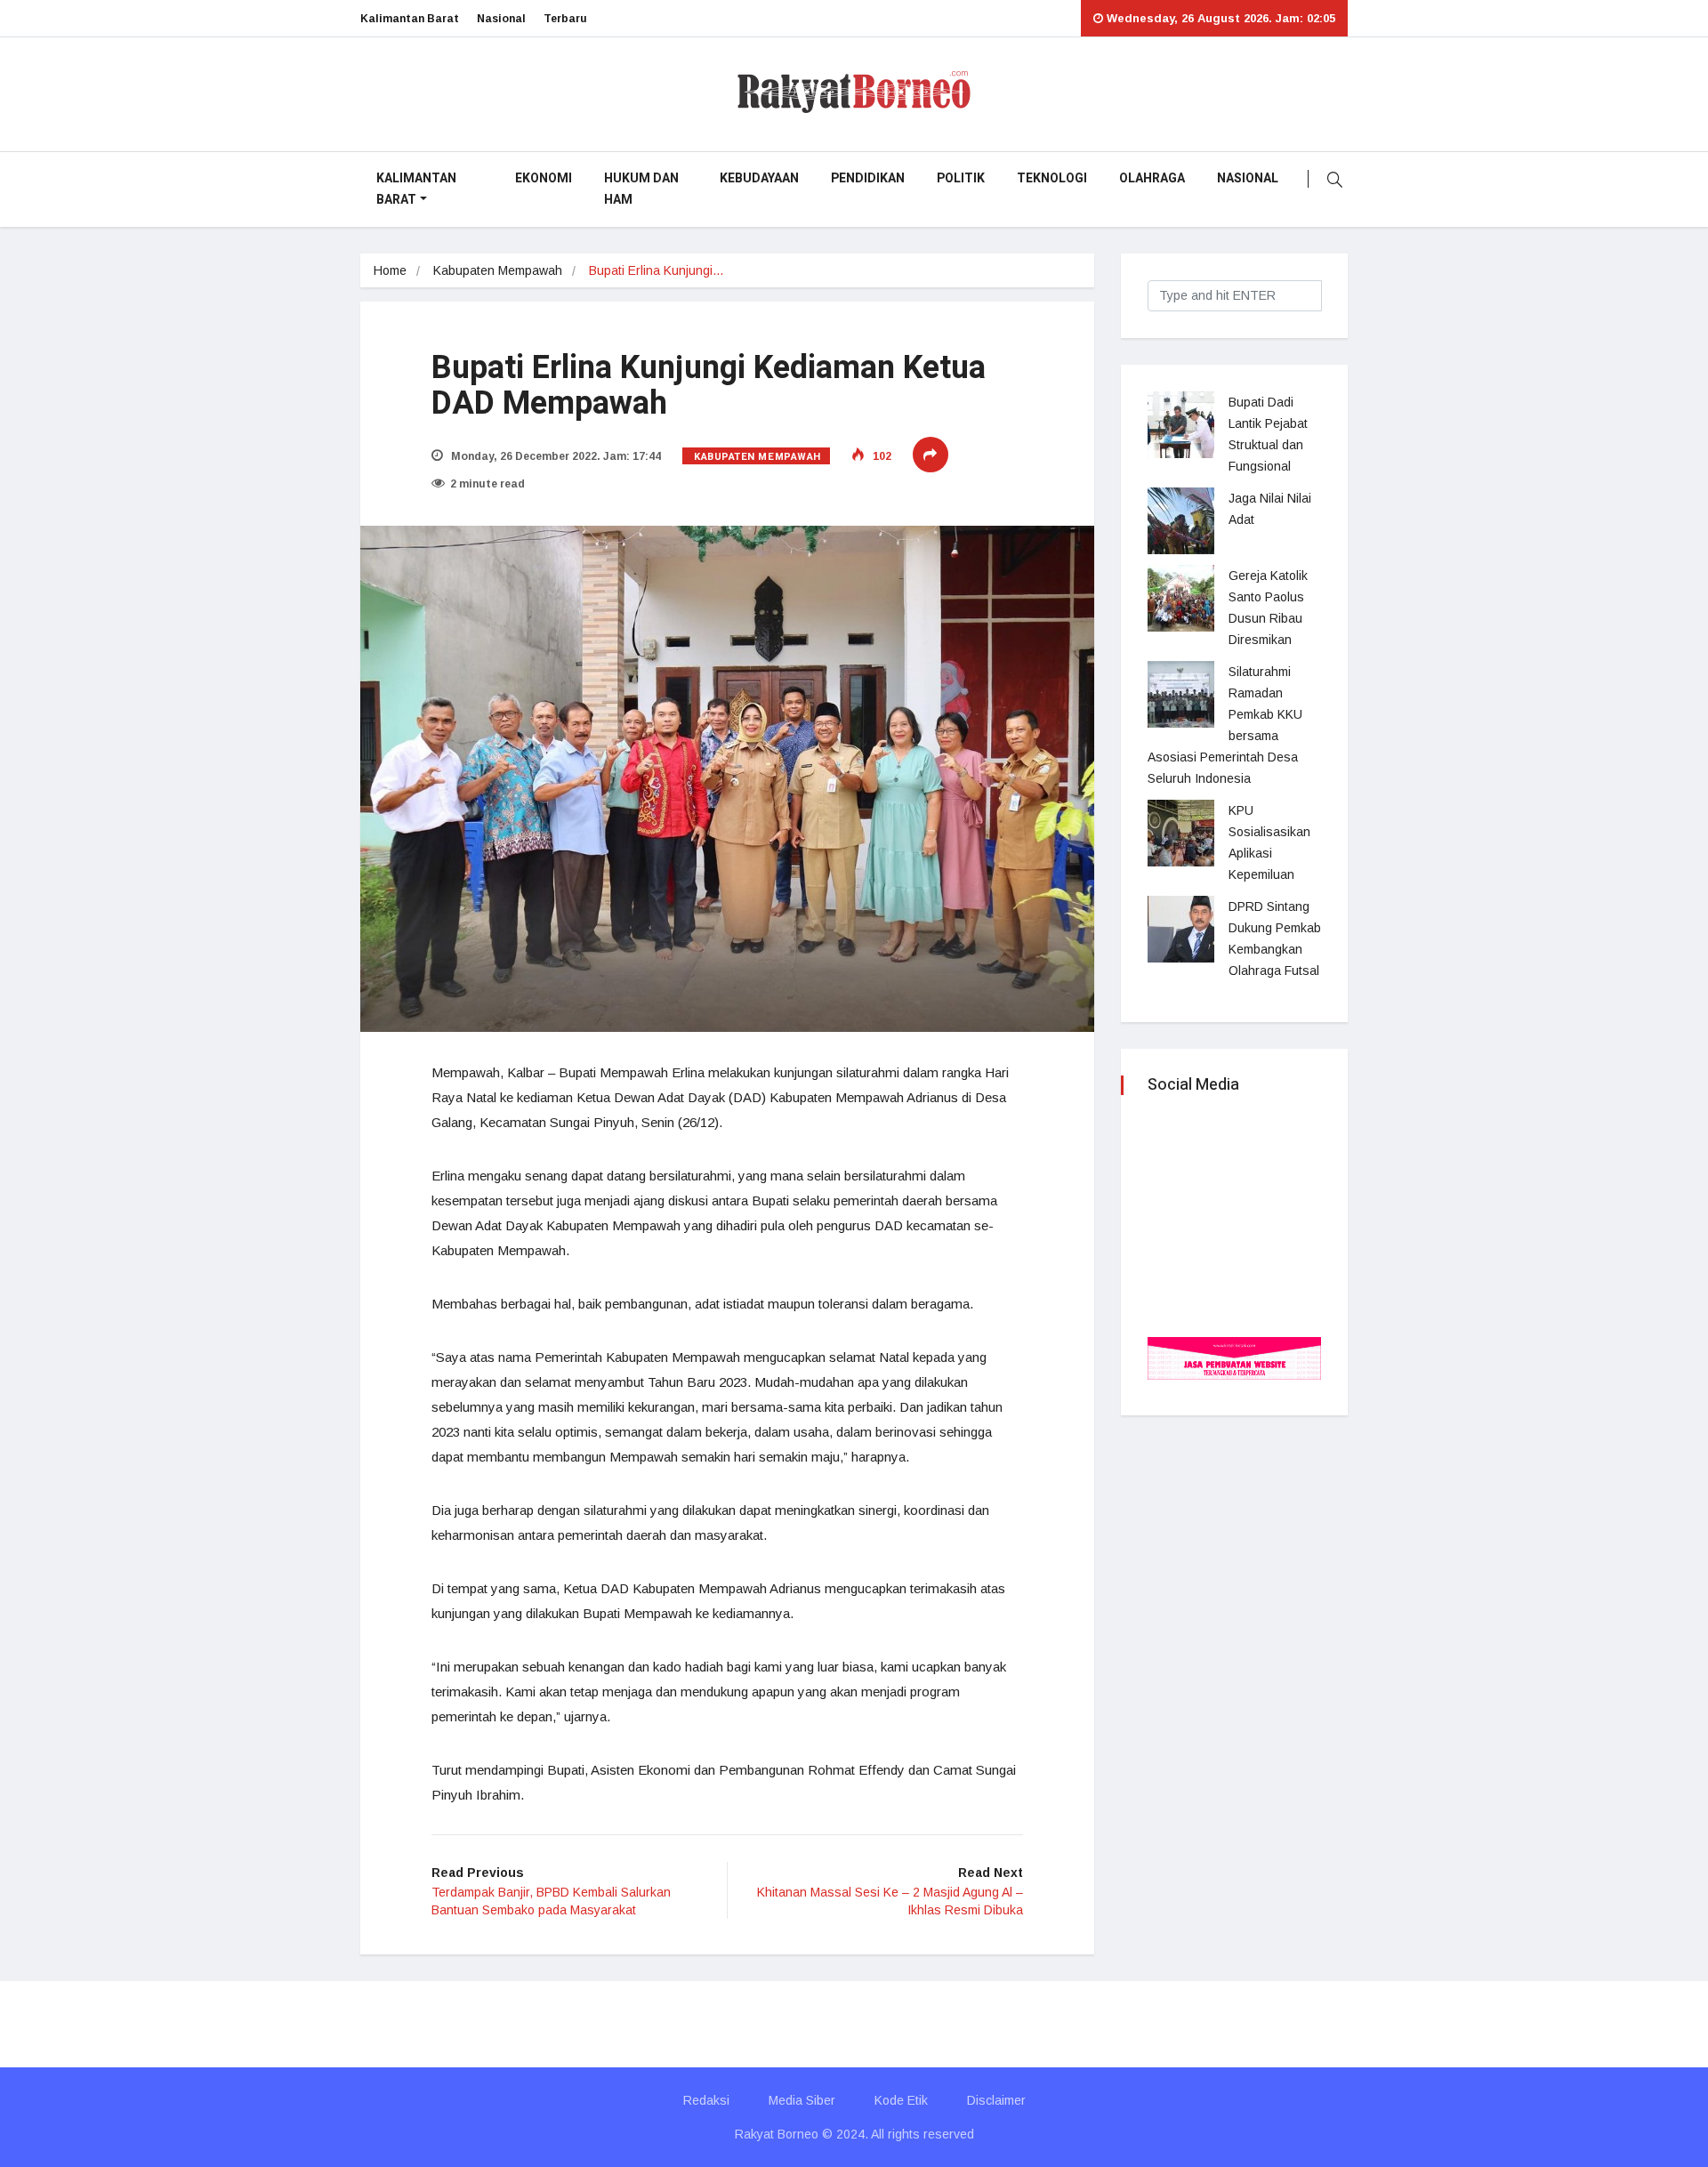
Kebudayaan (759, 178)
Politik (961, 178)
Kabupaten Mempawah (498, 270)
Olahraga (1152, 178)
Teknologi (1052, 178)
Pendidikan (868, 178)
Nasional (501, 19)
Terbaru (565, 19)
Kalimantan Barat (410, 19)
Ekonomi (544, 178)
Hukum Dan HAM (641, 189)
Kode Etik (901, 2100)
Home (390, 270)
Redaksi (706, 2100)
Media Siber (802, 2100)
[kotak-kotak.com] (1234, 1357)
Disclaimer (996, 2100)
